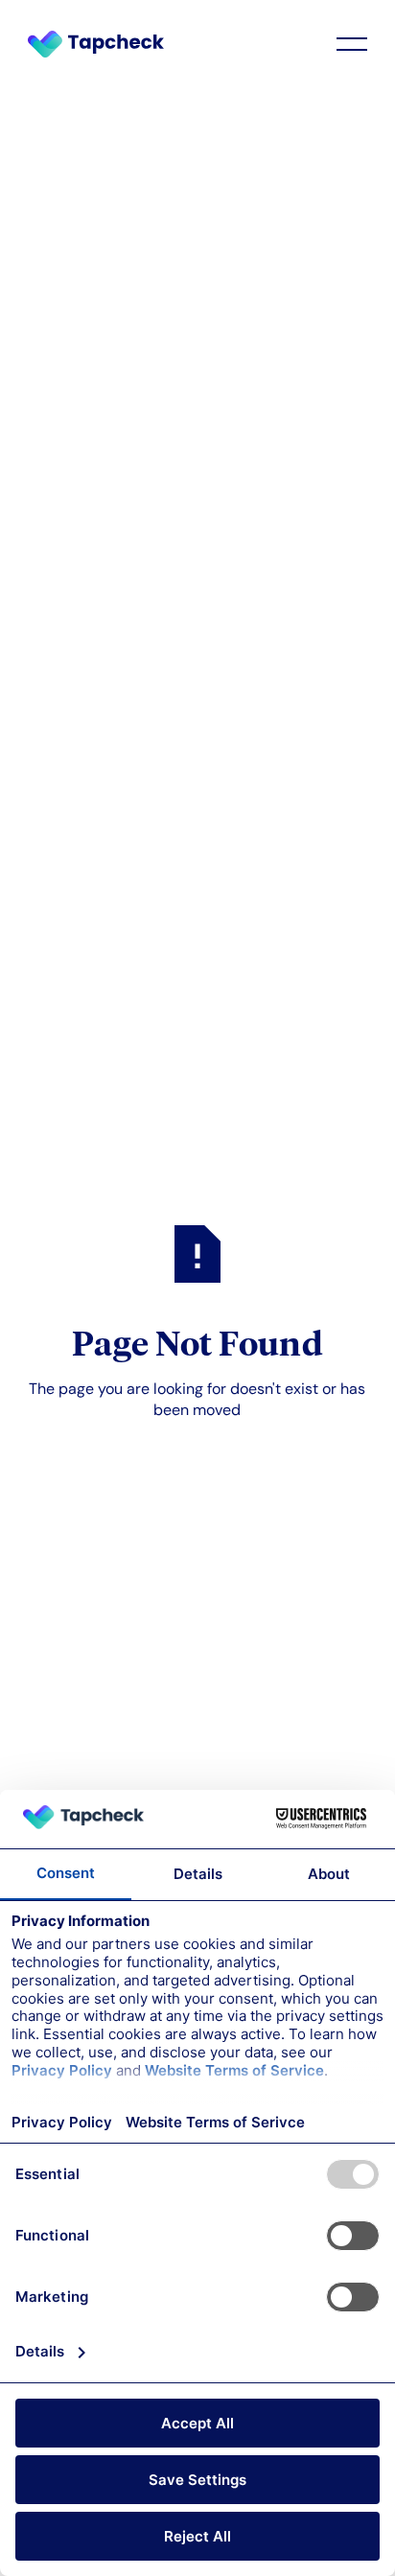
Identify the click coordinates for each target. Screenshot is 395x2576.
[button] (352, 44)
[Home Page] (105, 44)
